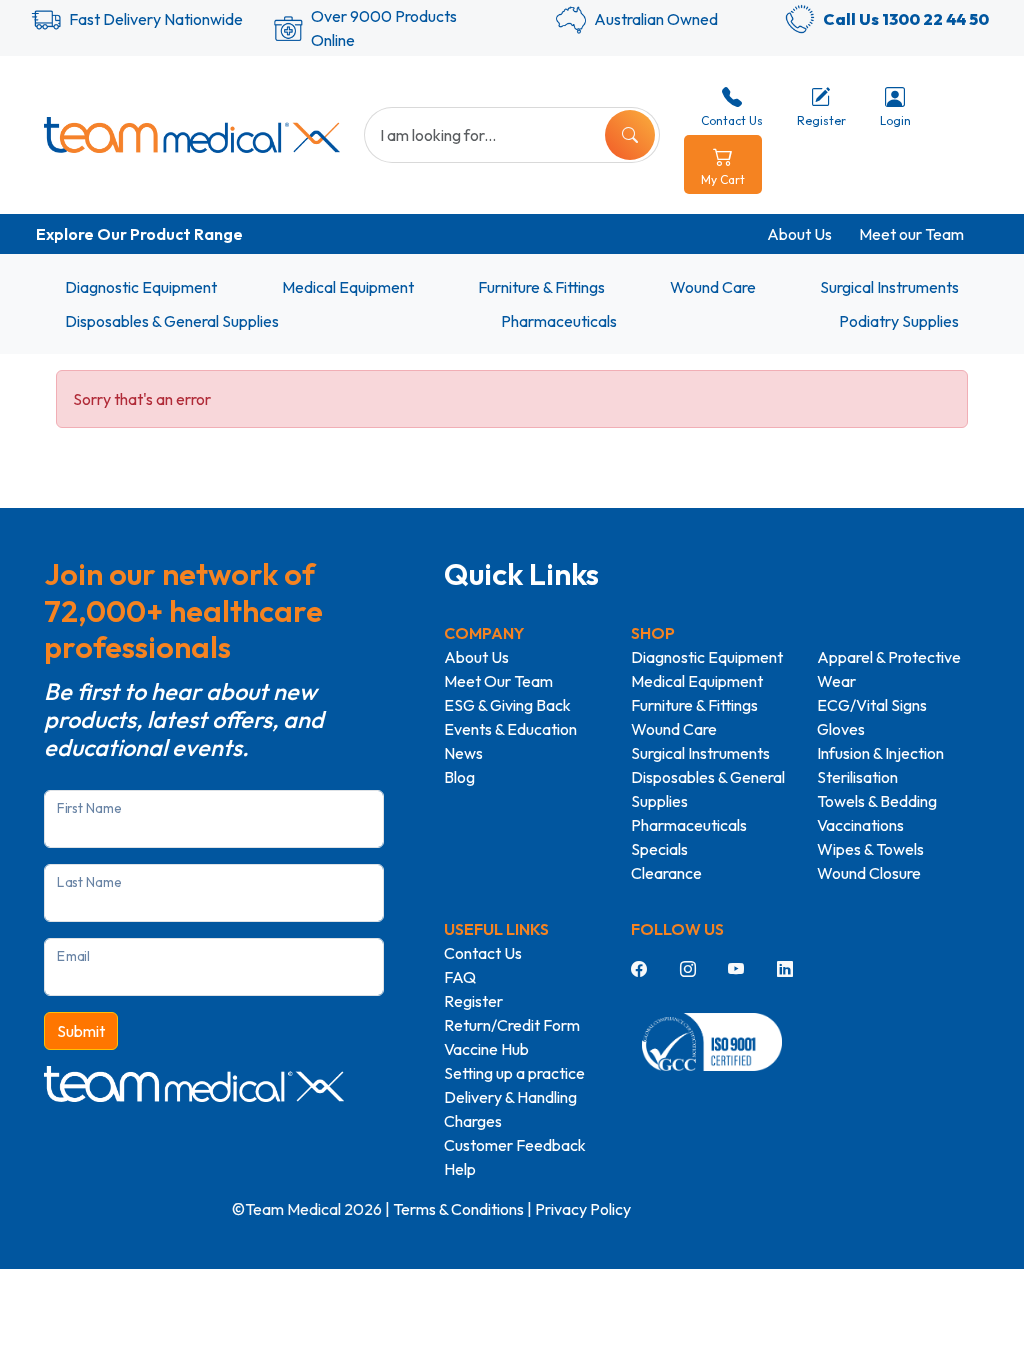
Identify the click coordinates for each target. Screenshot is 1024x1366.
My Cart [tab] (723, 179)
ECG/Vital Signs (872, 705)
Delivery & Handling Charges (510, 1109)
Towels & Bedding (877, 801)
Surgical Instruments (889, 287)
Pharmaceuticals (559, 321)
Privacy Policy (583, 1209)
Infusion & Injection (880, 753)
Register (473, 1001)
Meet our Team (911, 234)
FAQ (460, 977)
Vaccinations (860, 825)
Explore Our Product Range (139, 234)
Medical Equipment (348, 287)
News (463, 753)
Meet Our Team (498, 681)
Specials (659, 849)
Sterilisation (857, 777)
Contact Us (483, 953)
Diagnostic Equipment (141, 287)
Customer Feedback (515, 1145)
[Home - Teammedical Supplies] (192, 135)
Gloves (841, 729)
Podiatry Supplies (899, 321)
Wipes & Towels (870, 849)
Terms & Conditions (458, 1209)
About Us (799, 234)
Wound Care (713, 287)
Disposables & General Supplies (172, 321)
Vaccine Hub (486, 1049)
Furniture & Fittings (541, 287)
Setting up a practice (514, 1073)
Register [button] (821, 120)
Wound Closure (869, 873)
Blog (459, 777)
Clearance (666, 873)
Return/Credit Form (512, 1025)
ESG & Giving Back (507, 705)
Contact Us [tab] (732, 120)
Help (460, 1169)
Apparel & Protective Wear (889, 669)
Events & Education (510, 729)
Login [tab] (895, 120)
